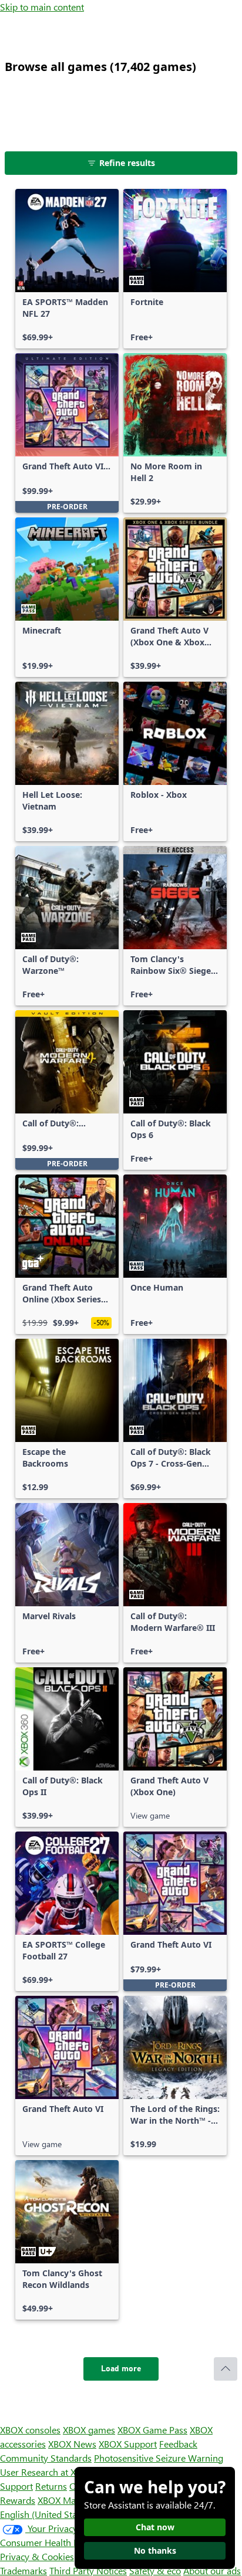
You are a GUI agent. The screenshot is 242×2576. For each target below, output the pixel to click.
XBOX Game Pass (152, 2430)
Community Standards (46, 2458)
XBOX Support (128, 2444)
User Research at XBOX (48, 2472)
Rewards (18, 2500)
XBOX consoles (30, 2430)
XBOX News (72, 2444)
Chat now (155, 2527)
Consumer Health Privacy (51, 2542)
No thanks (155, 2550)
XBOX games (89, 2430)
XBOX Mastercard (73, 2500)
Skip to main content (42, 7)
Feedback (178, 2444)
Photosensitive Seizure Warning (159, 2458)
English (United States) (46, 2514)
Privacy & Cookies (37, 2556)
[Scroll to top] (226, 2369)
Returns (51, 2486)
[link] (67, 269)
